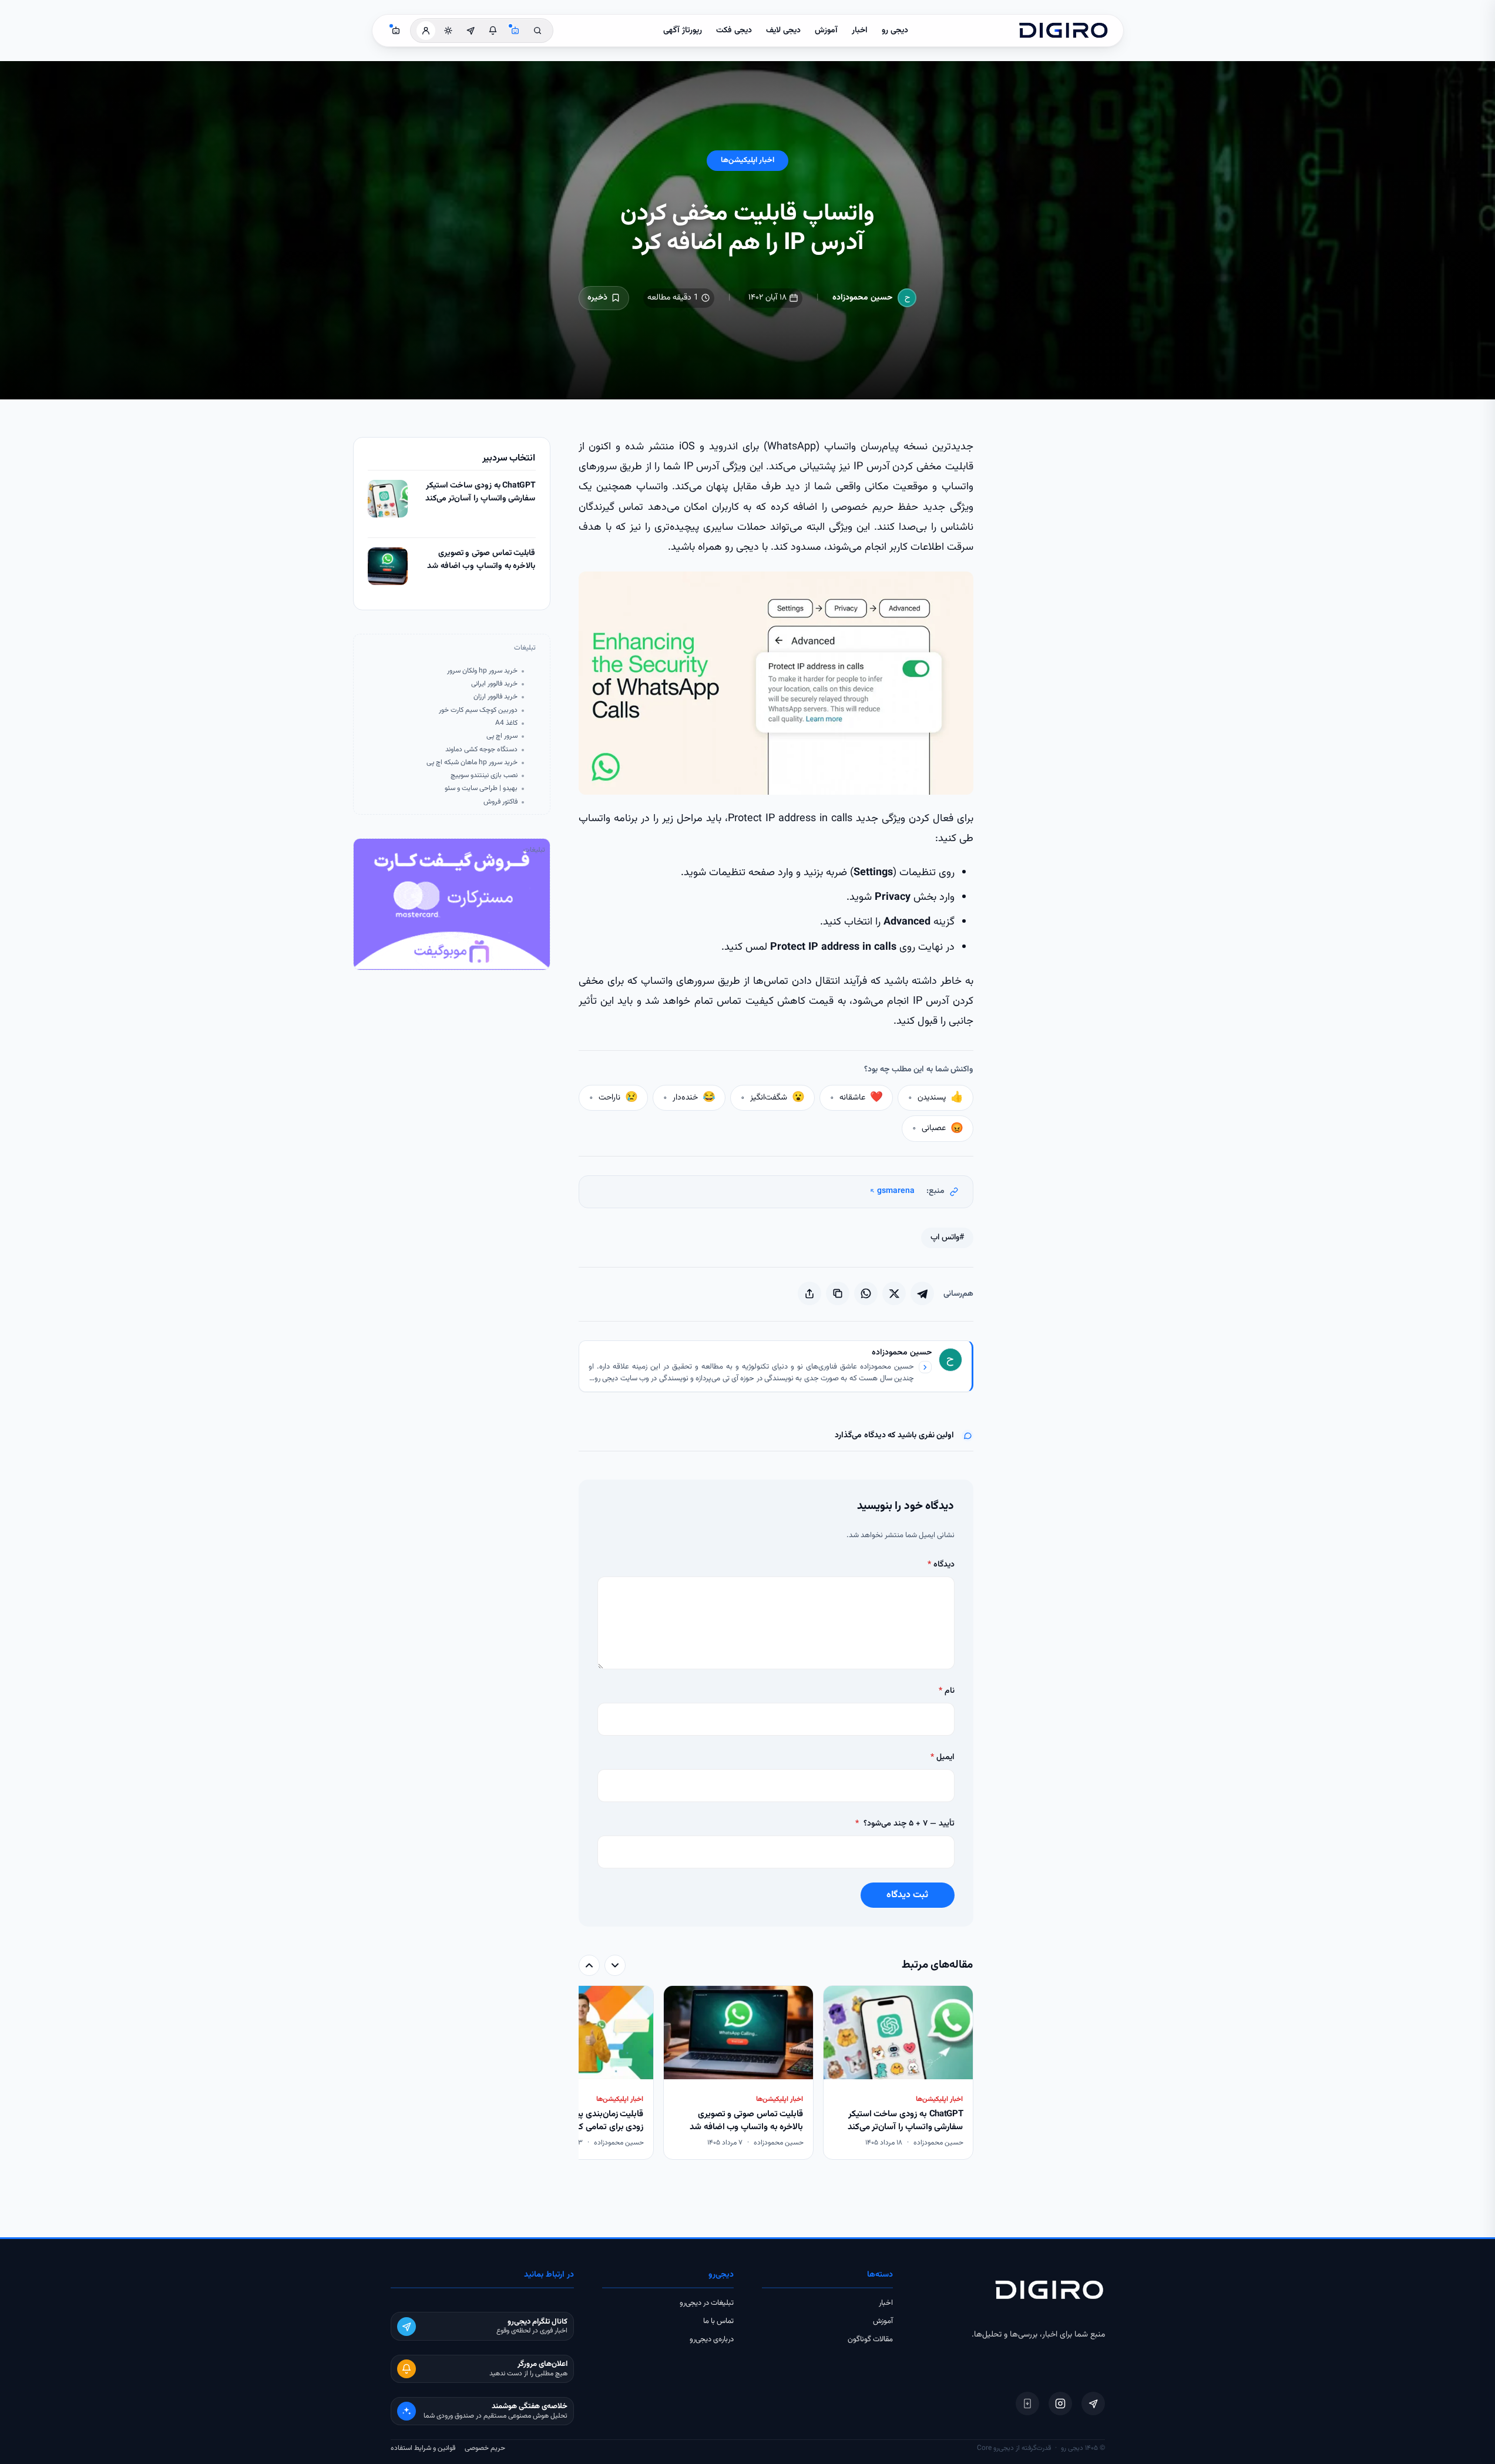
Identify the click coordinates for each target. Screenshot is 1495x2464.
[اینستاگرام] (1060, 2404)
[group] (776, 2074)
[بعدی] (589, 1965)
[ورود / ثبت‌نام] (426, 31)
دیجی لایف (783, 31)
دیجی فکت (734, 31)
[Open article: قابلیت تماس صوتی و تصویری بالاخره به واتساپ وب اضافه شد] (388, 566)
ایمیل (943, 1757)
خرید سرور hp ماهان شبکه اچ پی (472, 763)
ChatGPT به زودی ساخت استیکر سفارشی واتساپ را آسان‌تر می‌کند (481, 493)
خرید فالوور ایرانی (494, 684)
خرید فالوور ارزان (495, 697)
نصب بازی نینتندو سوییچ (484, 776)
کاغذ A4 (506, 723)
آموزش (826, 31)
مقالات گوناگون (870, 2339)
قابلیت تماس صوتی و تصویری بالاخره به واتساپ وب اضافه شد (481, 560)
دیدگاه (941, 1565)
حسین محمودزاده (863, 298)
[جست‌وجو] (537, 31)
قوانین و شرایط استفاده (423, 2448)
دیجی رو (895, 31)
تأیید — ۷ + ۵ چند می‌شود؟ (905, 1824)
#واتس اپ (947, 1238)
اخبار (860, 31)
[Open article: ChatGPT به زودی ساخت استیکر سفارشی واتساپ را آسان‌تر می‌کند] (388, 499)
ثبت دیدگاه (907, 1895)
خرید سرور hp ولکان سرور (482, 671)
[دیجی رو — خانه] (1063, 31)
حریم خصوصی (485, 2448)
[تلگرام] (1093, 2404)
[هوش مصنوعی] (515, 31)
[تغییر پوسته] (448, 31)
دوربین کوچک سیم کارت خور (478, 710)
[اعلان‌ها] (493, 31)
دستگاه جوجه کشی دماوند (481, 750)
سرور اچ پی (502, 736)
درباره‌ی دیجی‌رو (712, 2339)
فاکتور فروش (500, 802)
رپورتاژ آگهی (683, 31)
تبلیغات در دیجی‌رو (707, 2303)
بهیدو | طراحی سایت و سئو (481, 789)
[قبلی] (615, 1965)
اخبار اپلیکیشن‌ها (747, 160)
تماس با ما (718, 2321)
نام (947, 1691)
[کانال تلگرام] (471, 31)
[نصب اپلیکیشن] (1027, 2404)
